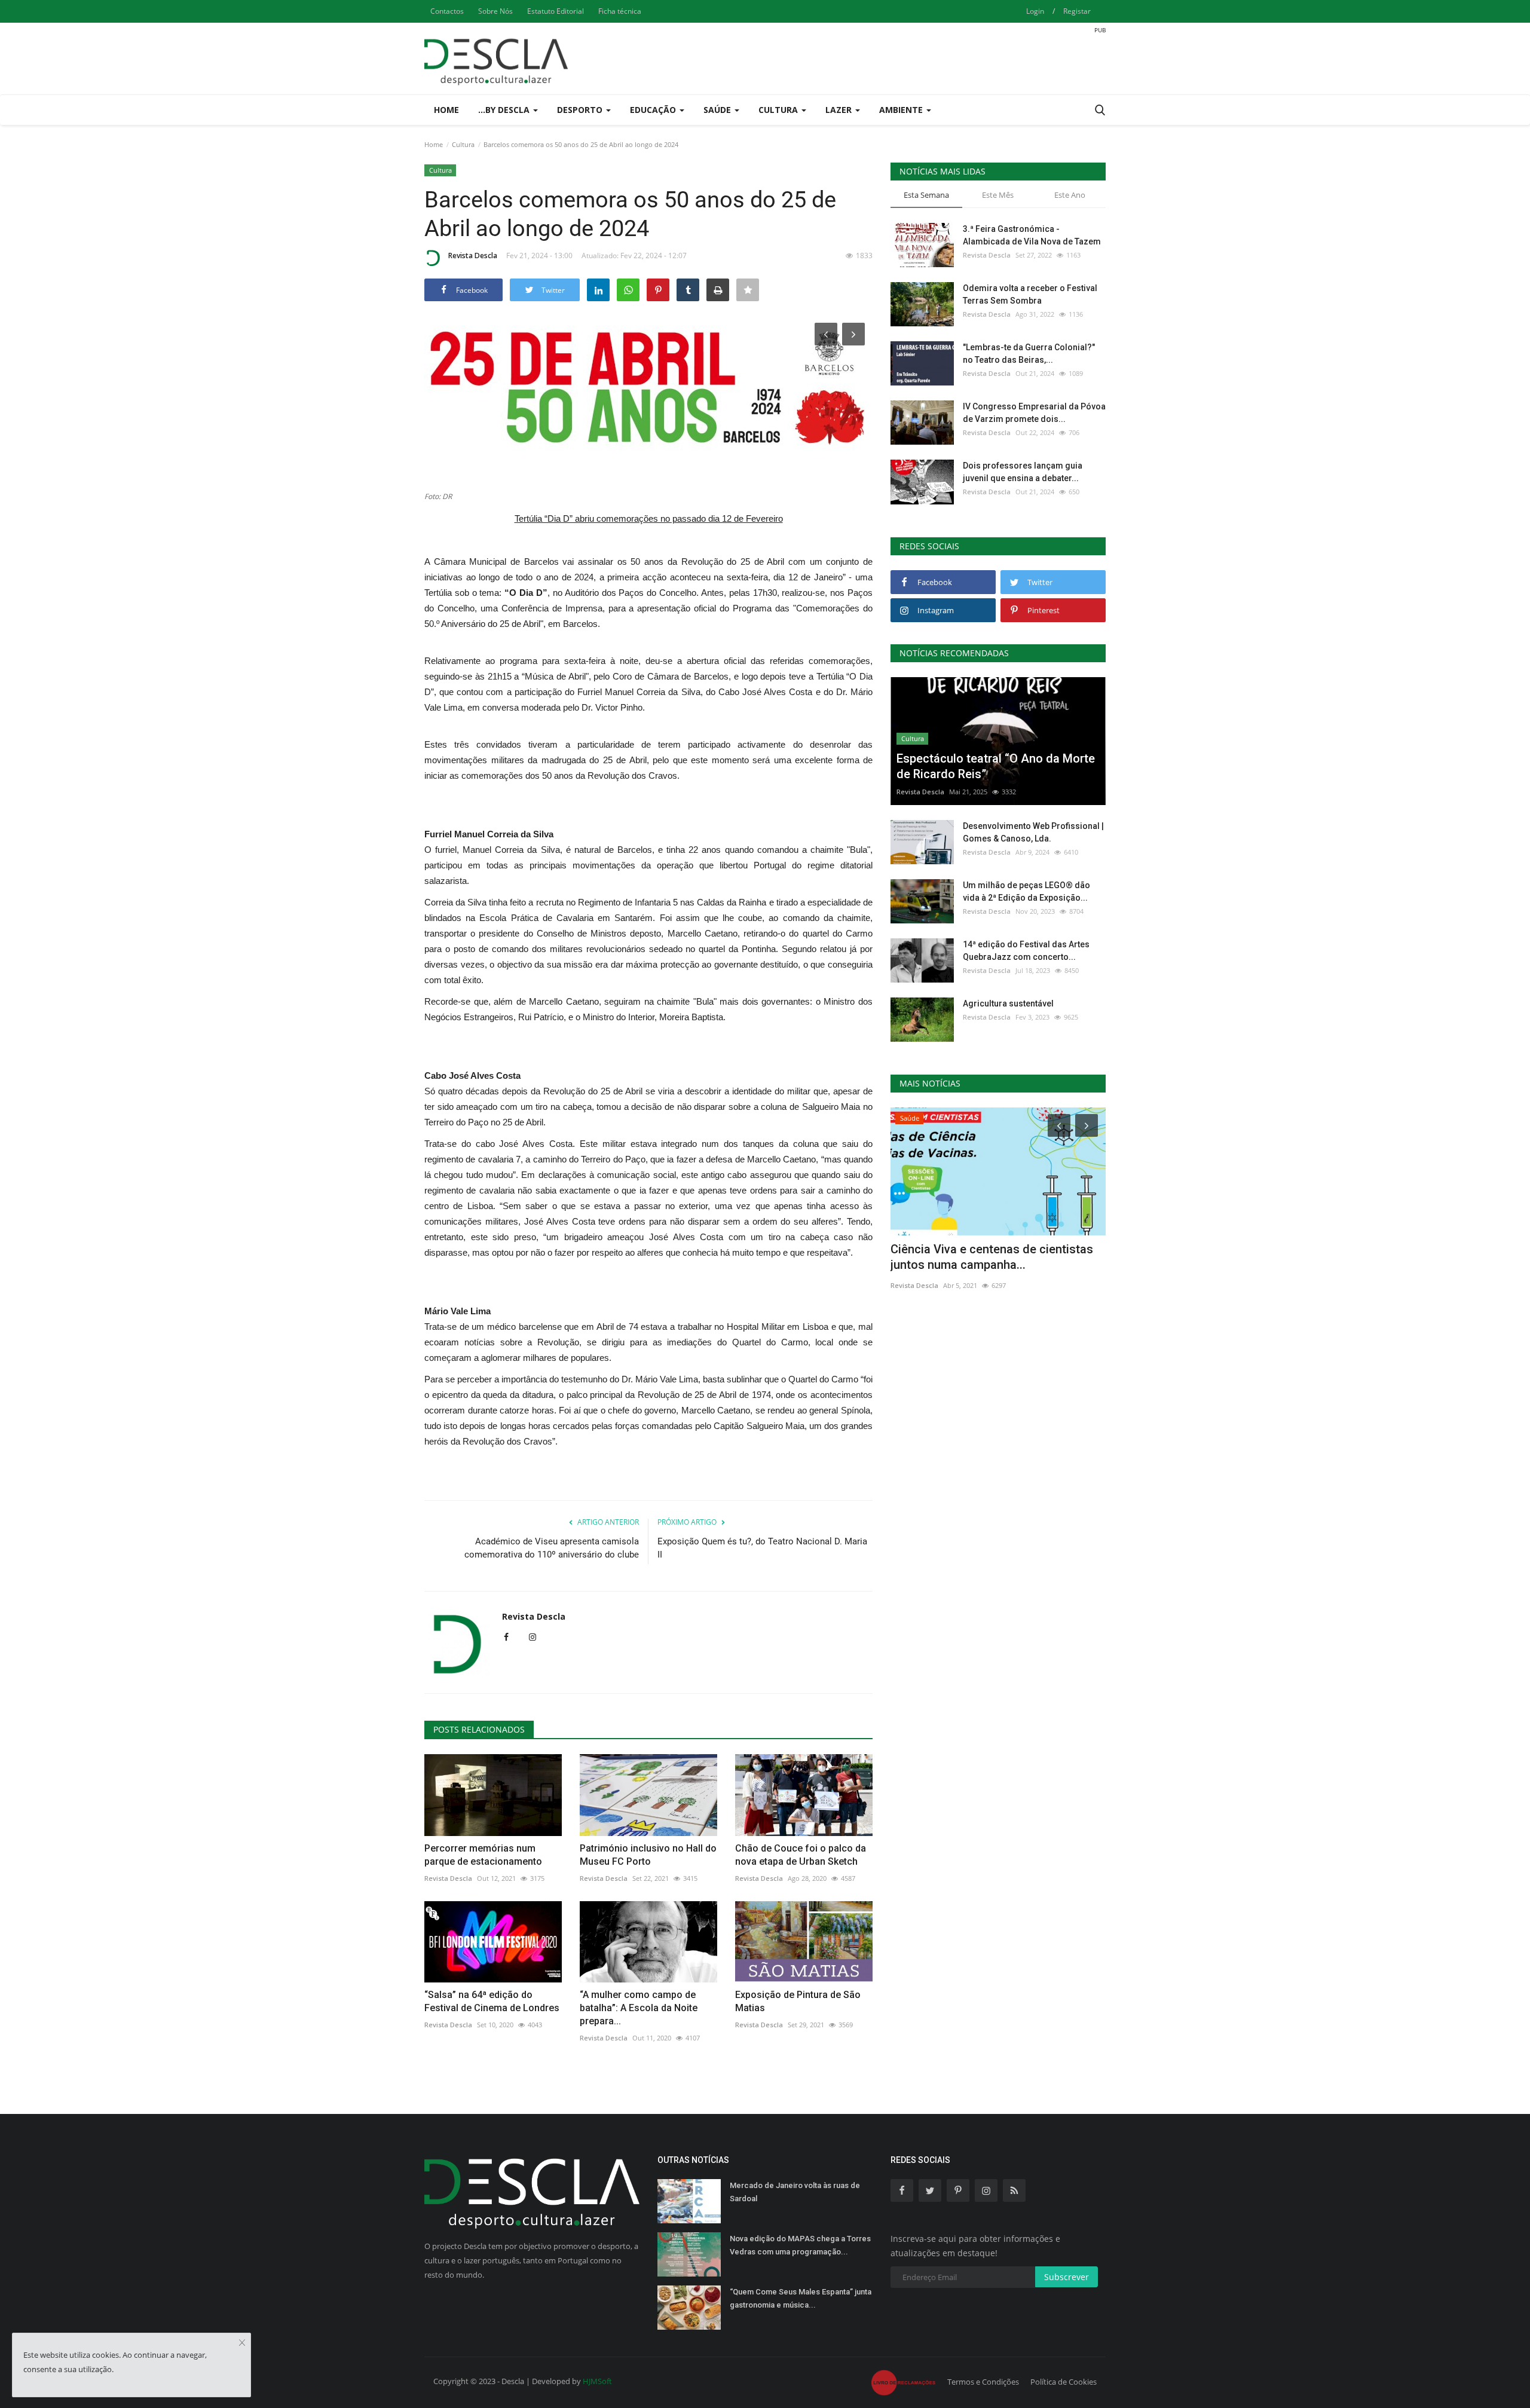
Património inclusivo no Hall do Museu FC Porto (648, 1855)
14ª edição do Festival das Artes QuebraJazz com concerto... (1026, 951)
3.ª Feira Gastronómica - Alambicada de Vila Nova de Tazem (1032, 235)
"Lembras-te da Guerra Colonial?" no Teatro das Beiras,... (1029, 354)
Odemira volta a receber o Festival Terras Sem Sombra (1030, 294)
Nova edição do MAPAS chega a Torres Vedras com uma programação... (800, 2245)
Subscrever (1067, 2277)
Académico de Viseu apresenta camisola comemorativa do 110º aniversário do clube (552, 1548)
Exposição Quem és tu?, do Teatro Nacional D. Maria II (762, 1548)
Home (446, 110)
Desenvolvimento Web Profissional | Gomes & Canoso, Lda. (1033, 832)
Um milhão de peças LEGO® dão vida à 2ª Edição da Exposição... (1026, 891)
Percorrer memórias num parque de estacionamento (483, 1855)
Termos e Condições (983, 2382)
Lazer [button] (840, 110)
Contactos (447, 11)
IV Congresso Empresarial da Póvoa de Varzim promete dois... (1034, 413)
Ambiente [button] (902, 110)
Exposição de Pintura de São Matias (798, 2001)
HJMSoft (597, 2381)
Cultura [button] (779, 110)
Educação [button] (654, 110)
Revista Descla (473, 256)
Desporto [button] (581, 110)
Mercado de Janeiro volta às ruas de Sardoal (795, 2192)
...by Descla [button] (505, 110)
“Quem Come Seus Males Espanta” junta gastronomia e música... (801, 2298)
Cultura (463, 144)
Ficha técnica (620, 11)
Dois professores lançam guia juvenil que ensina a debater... (1023, 472)
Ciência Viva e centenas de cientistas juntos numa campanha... (992, 1257)
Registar (1077, 11)
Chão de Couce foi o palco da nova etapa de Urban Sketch (801, 1855)
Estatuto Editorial (556, 11)
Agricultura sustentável (1008, 1003)
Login (1035, 11)
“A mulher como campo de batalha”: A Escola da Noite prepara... (639, 2008)
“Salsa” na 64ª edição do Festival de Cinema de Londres (492, 2001)
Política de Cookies (1064, 2382)
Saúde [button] (718, 110)
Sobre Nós (495, 11)
